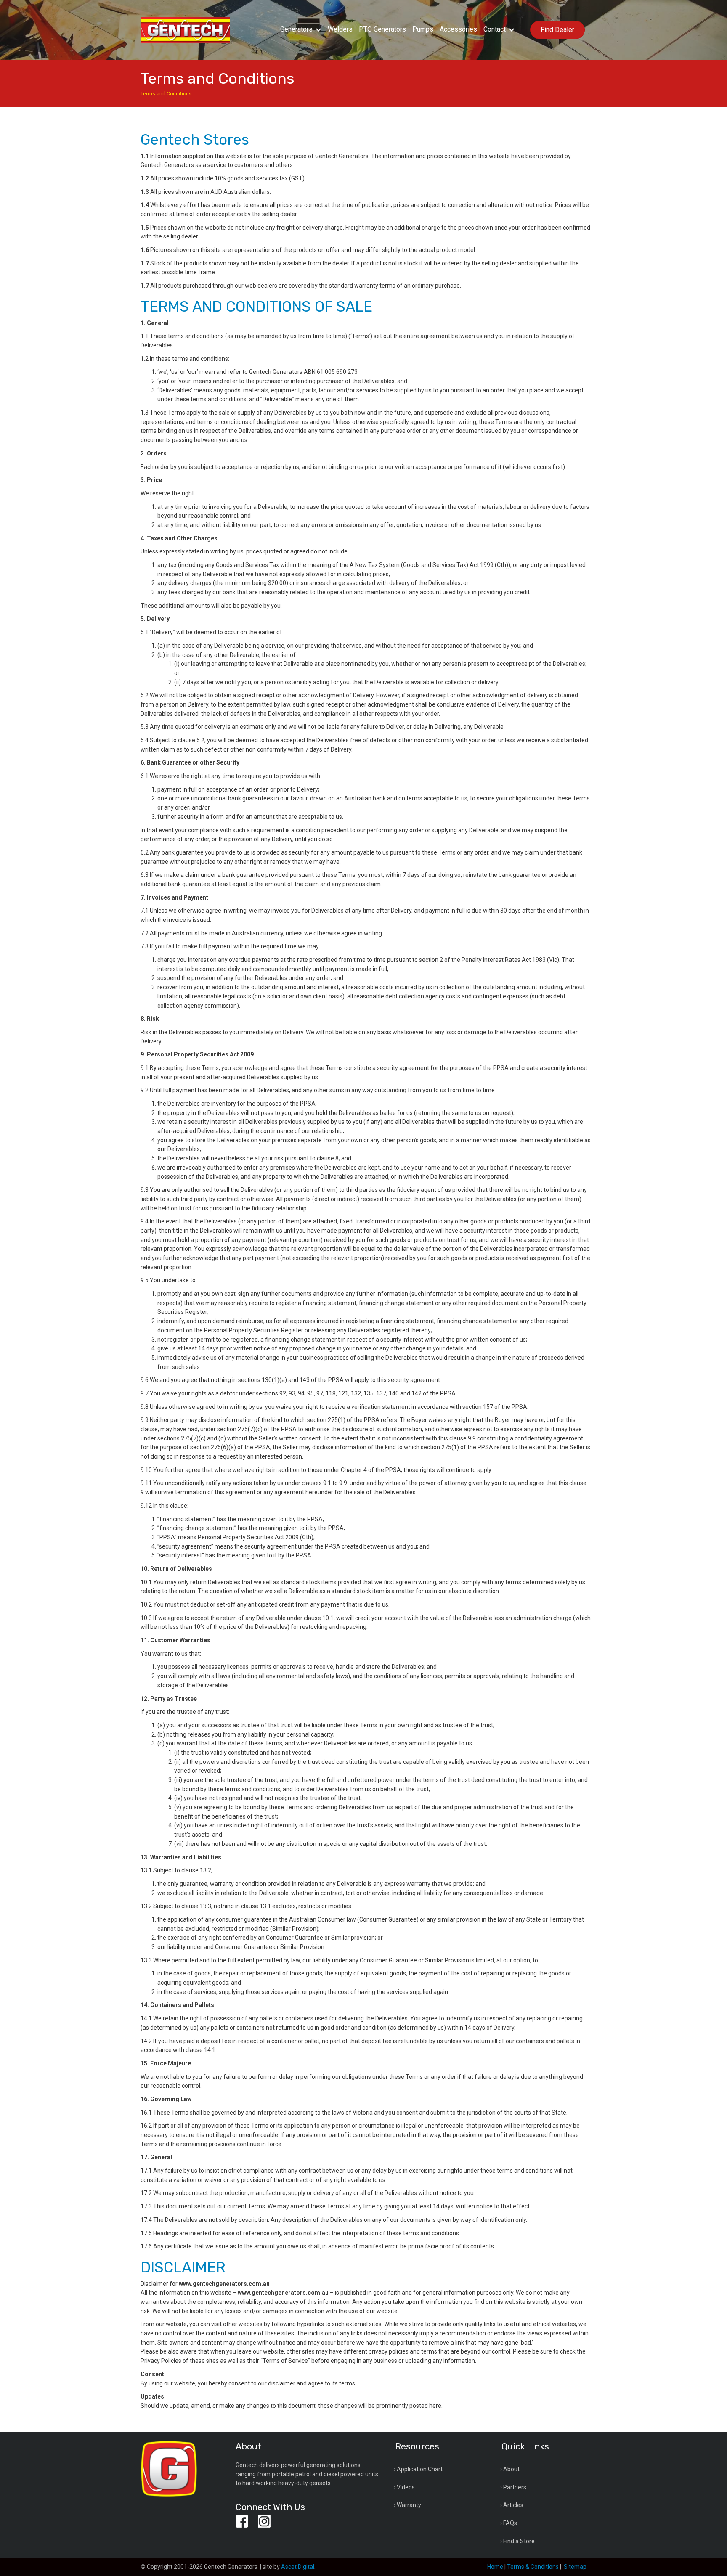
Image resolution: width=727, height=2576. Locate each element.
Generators (296, 29)
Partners (515, 2487)
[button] (318, 30)
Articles (513, 2505)
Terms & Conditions (533, 2567)
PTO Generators (382, 29)
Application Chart (420, 2469)
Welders (340, 29)
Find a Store (519, 2541)
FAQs (510, 2523)
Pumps (423, 29)
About (511, 2469)
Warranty (409, 2505)
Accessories (458, 29)
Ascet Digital (298, 2567)
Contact (495, 29)
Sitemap (575, 2567)
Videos (406, 2487)
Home (495, 2567)
